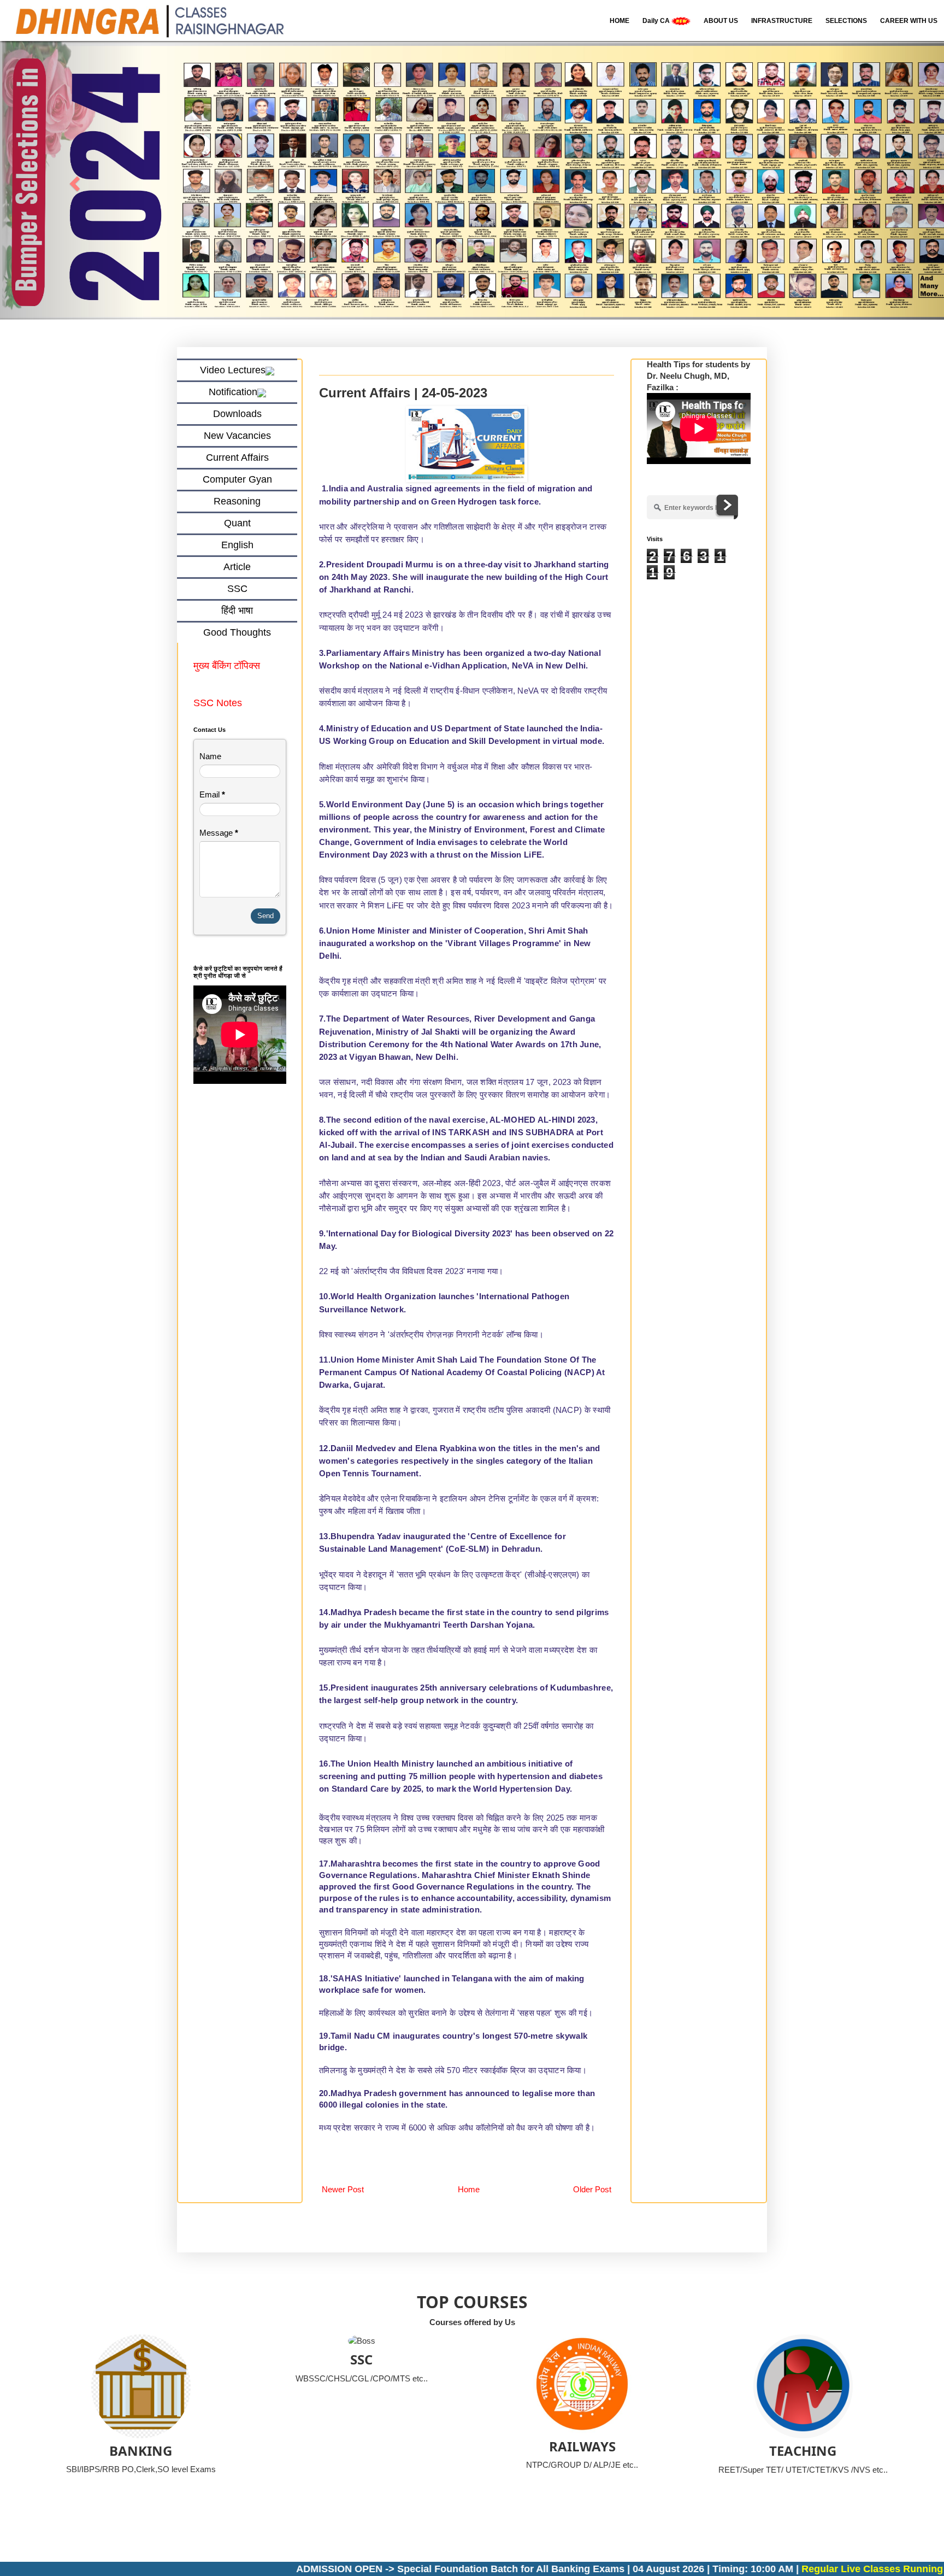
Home (469, 2190)
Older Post (592, 2190)
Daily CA (657, 21)
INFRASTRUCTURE (782, 21)
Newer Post (343, 2190)
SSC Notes (218, 703)
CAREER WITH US (909, 21)
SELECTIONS (846, 21)
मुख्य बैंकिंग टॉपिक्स (228, 666)
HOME (619, 21)
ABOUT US (721, 21)
